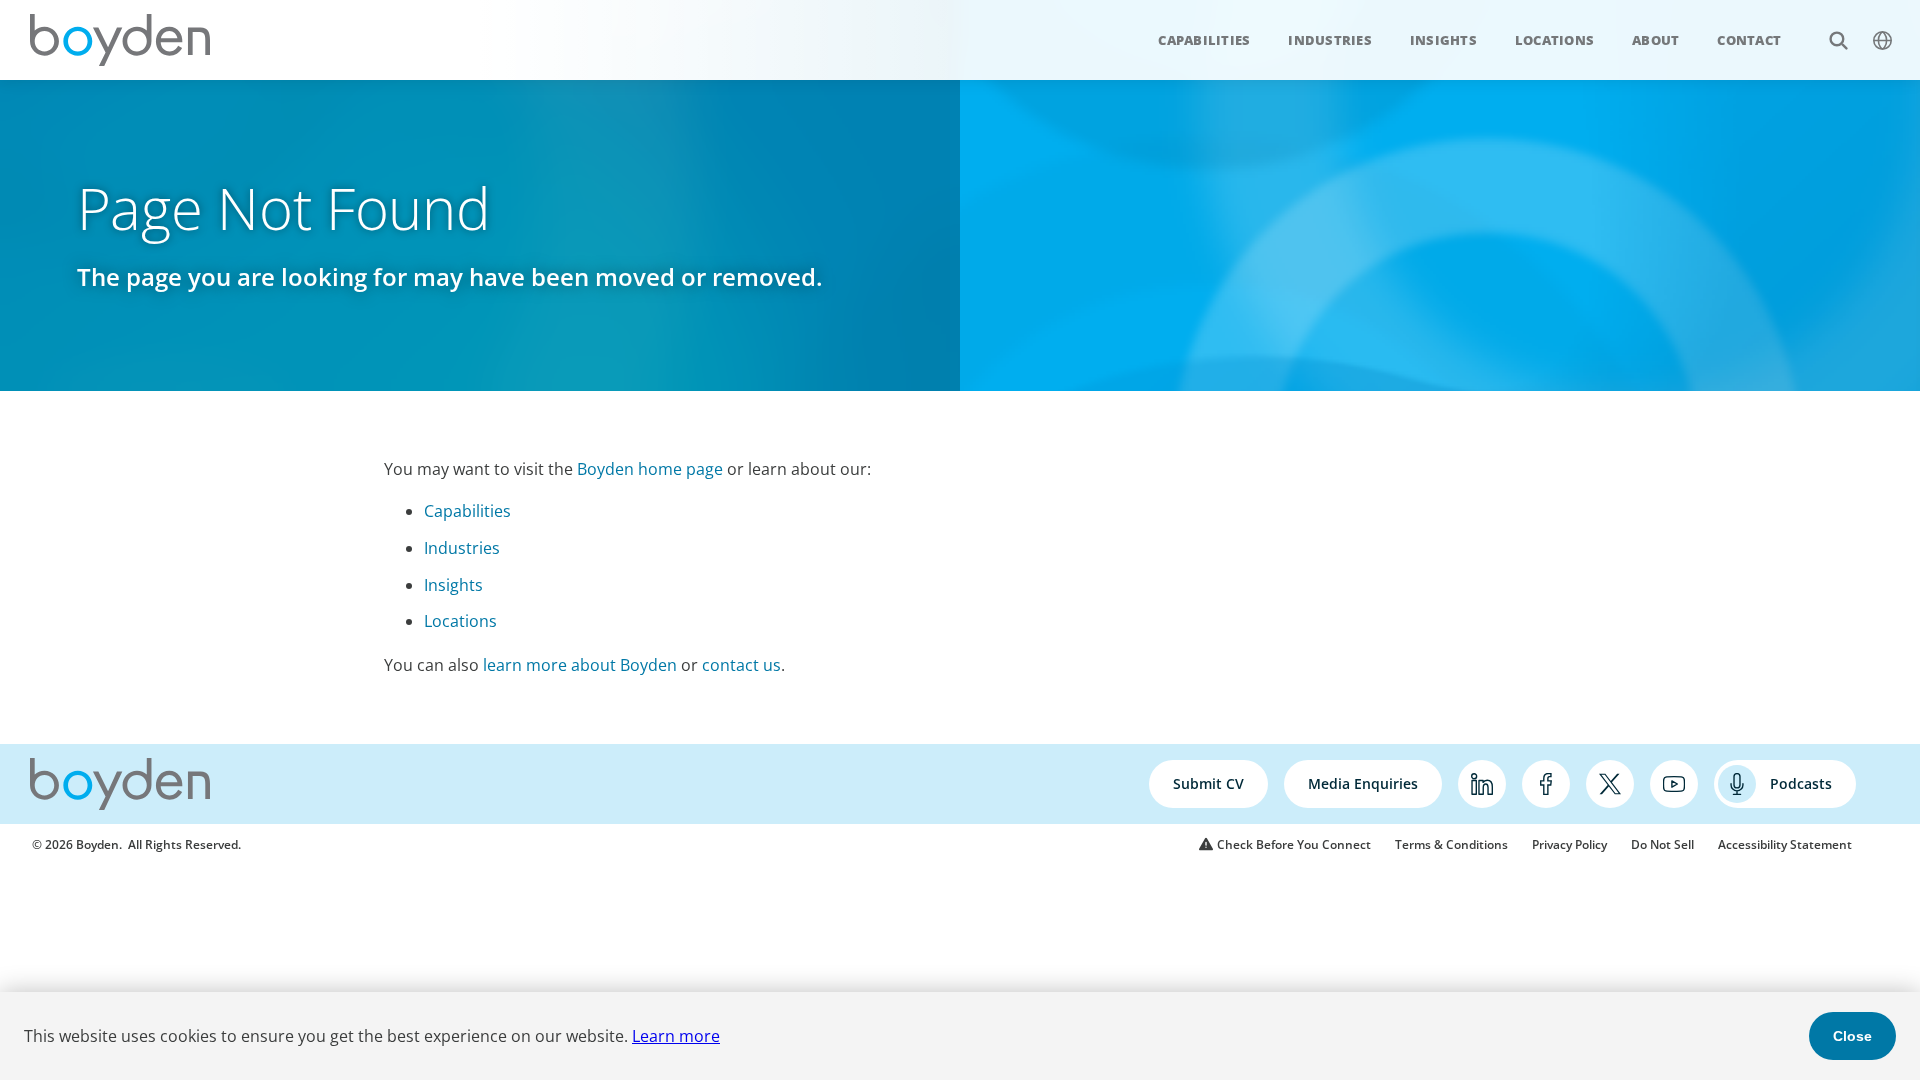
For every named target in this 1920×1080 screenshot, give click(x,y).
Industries (1330, 40)
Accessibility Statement (1785, 844)
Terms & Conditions (1451, 844)
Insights (1443, 40)
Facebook (1546, 784)
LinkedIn (1482, 784)
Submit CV (1208, 783)
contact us (741, 665)
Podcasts (1801, 783)
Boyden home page (650, 469)
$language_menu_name (1882, 40)
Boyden (120, 40)
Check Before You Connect (1294, 844)
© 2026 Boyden (75, 844)
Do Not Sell (1662, 844)
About (1655, 40)
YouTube (1674, 784)
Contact (1749, 40)
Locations (1554, 40)
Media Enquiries (1363, 783)
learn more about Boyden (580, 665)
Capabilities (1204, 40)
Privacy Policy (1569, 844)
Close (1852, 1036)
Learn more (676, 1036)
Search (1838, 40)
